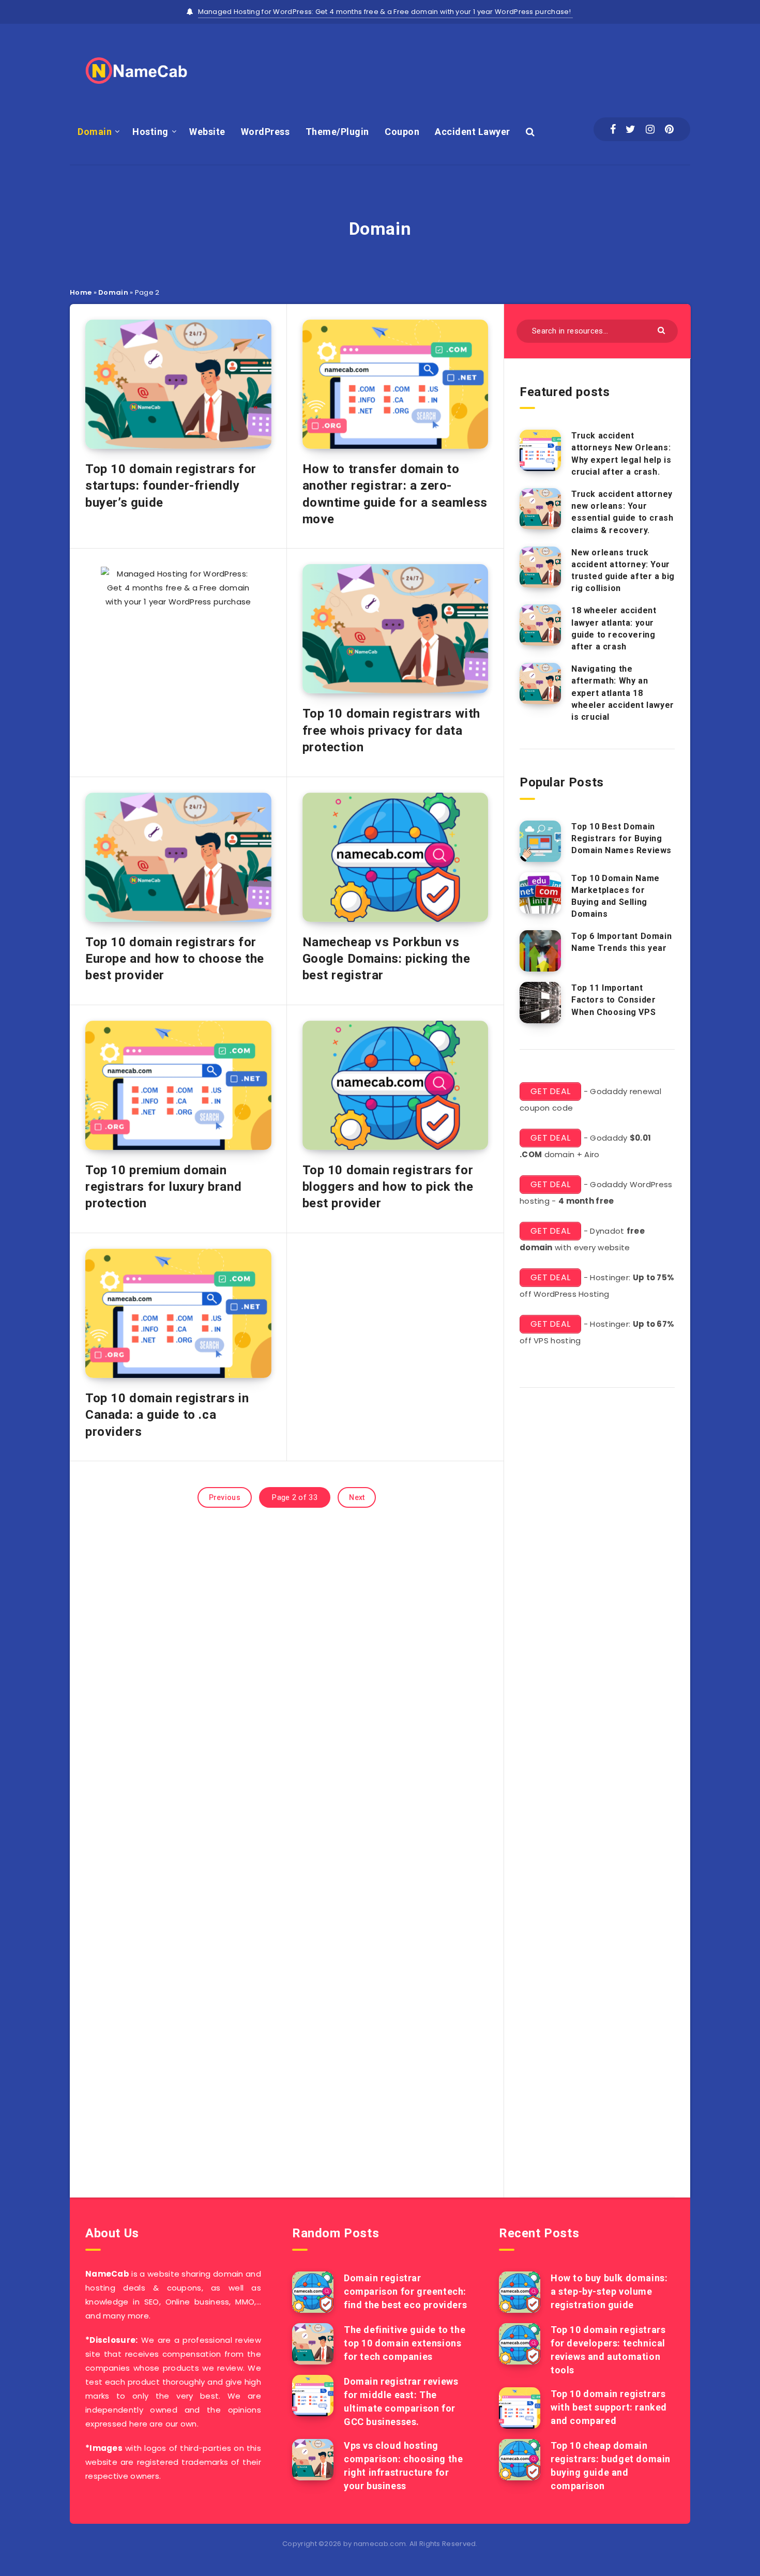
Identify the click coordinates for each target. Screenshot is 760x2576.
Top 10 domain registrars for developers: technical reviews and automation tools (608, 2350)
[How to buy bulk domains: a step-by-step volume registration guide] (520, 2292)
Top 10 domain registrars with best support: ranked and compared (609, 2407)
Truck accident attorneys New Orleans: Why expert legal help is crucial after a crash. (621, 454)
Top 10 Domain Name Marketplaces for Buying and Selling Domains (615, 896)
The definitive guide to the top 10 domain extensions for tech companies (405, 2343)
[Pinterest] (669, 129)
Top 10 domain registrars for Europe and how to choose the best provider (175, 959)
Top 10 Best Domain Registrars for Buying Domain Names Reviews (621, 838)
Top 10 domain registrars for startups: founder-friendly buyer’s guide (171, 486)
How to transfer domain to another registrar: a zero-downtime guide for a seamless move (395, 494)
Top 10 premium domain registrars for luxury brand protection (163, 1187)
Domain (95, 132)
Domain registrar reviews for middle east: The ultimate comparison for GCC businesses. (401, 2401)
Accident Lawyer (473, 132)
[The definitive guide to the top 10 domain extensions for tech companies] (313, 2344)
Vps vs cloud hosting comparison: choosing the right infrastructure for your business (403, 2466)
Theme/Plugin (337, 132)
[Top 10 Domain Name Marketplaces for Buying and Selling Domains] (540, 893)
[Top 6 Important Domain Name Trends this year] (540, 951)
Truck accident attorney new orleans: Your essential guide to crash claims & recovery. (622, 512)
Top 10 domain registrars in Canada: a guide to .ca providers (167, 1415)
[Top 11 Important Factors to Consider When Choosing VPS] (540, 1003)
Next (357, 1497)
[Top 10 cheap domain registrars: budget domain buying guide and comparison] (520, 2460)
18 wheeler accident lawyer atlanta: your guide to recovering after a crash (614, 628)
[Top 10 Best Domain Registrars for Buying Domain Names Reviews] (540, 841)
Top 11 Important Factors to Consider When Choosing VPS (613, 1000)
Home (81, 292)
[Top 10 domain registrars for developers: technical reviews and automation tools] (520, 2344)
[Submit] (663, 330)
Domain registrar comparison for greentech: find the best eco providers (405, 2291)
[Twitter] (630, 129)
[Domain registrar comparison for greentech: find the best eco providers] (313, 2292)
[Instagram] (650, 129)
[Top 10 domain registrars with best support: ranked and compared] (520, 2408)
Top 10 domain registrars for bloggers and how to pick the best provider (388, 1187)
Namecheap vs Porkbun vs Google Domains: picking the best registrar (386, 959)
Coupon (402, 132)
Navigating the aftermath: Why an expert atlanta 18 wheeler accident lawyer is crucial (623, 693)
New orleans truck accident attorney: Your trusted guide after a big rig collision (623, 571)
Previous (225, 1497)
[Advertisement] (502, 68)
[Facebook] (613, 129)
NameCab (107, 2274)
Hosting (150, 132)
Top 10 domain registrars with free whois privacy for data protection (391, 730)
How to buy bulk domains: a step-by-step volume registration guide (609, 2291)
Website (207, 132)
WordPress (265, 132)
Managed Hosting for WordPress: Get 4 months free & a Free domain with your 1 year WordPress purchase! (386, 12)
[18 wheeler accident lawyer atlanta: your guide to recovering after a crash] (540, 625)
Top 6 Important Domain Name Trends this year (621, 942)
